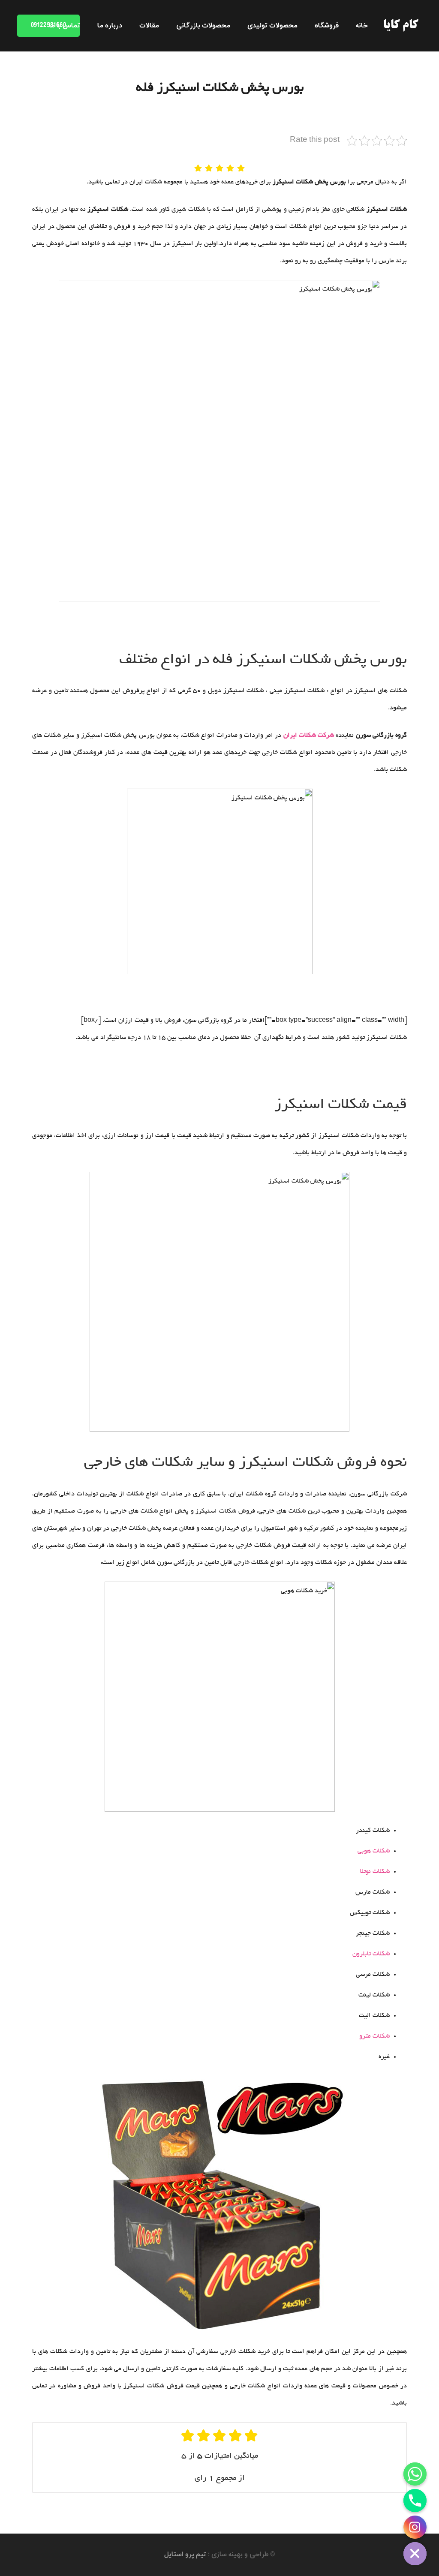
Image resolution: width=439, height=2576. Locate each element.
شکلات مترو (374, 2036)
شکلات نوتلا (375, 1872)
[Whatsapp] (415, 2474)
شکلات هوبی (374, 1851)
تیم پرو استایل (185, 2555)
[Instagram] (415, 2527)
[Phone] (415, 2501)
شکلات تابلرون (371, 1954)
